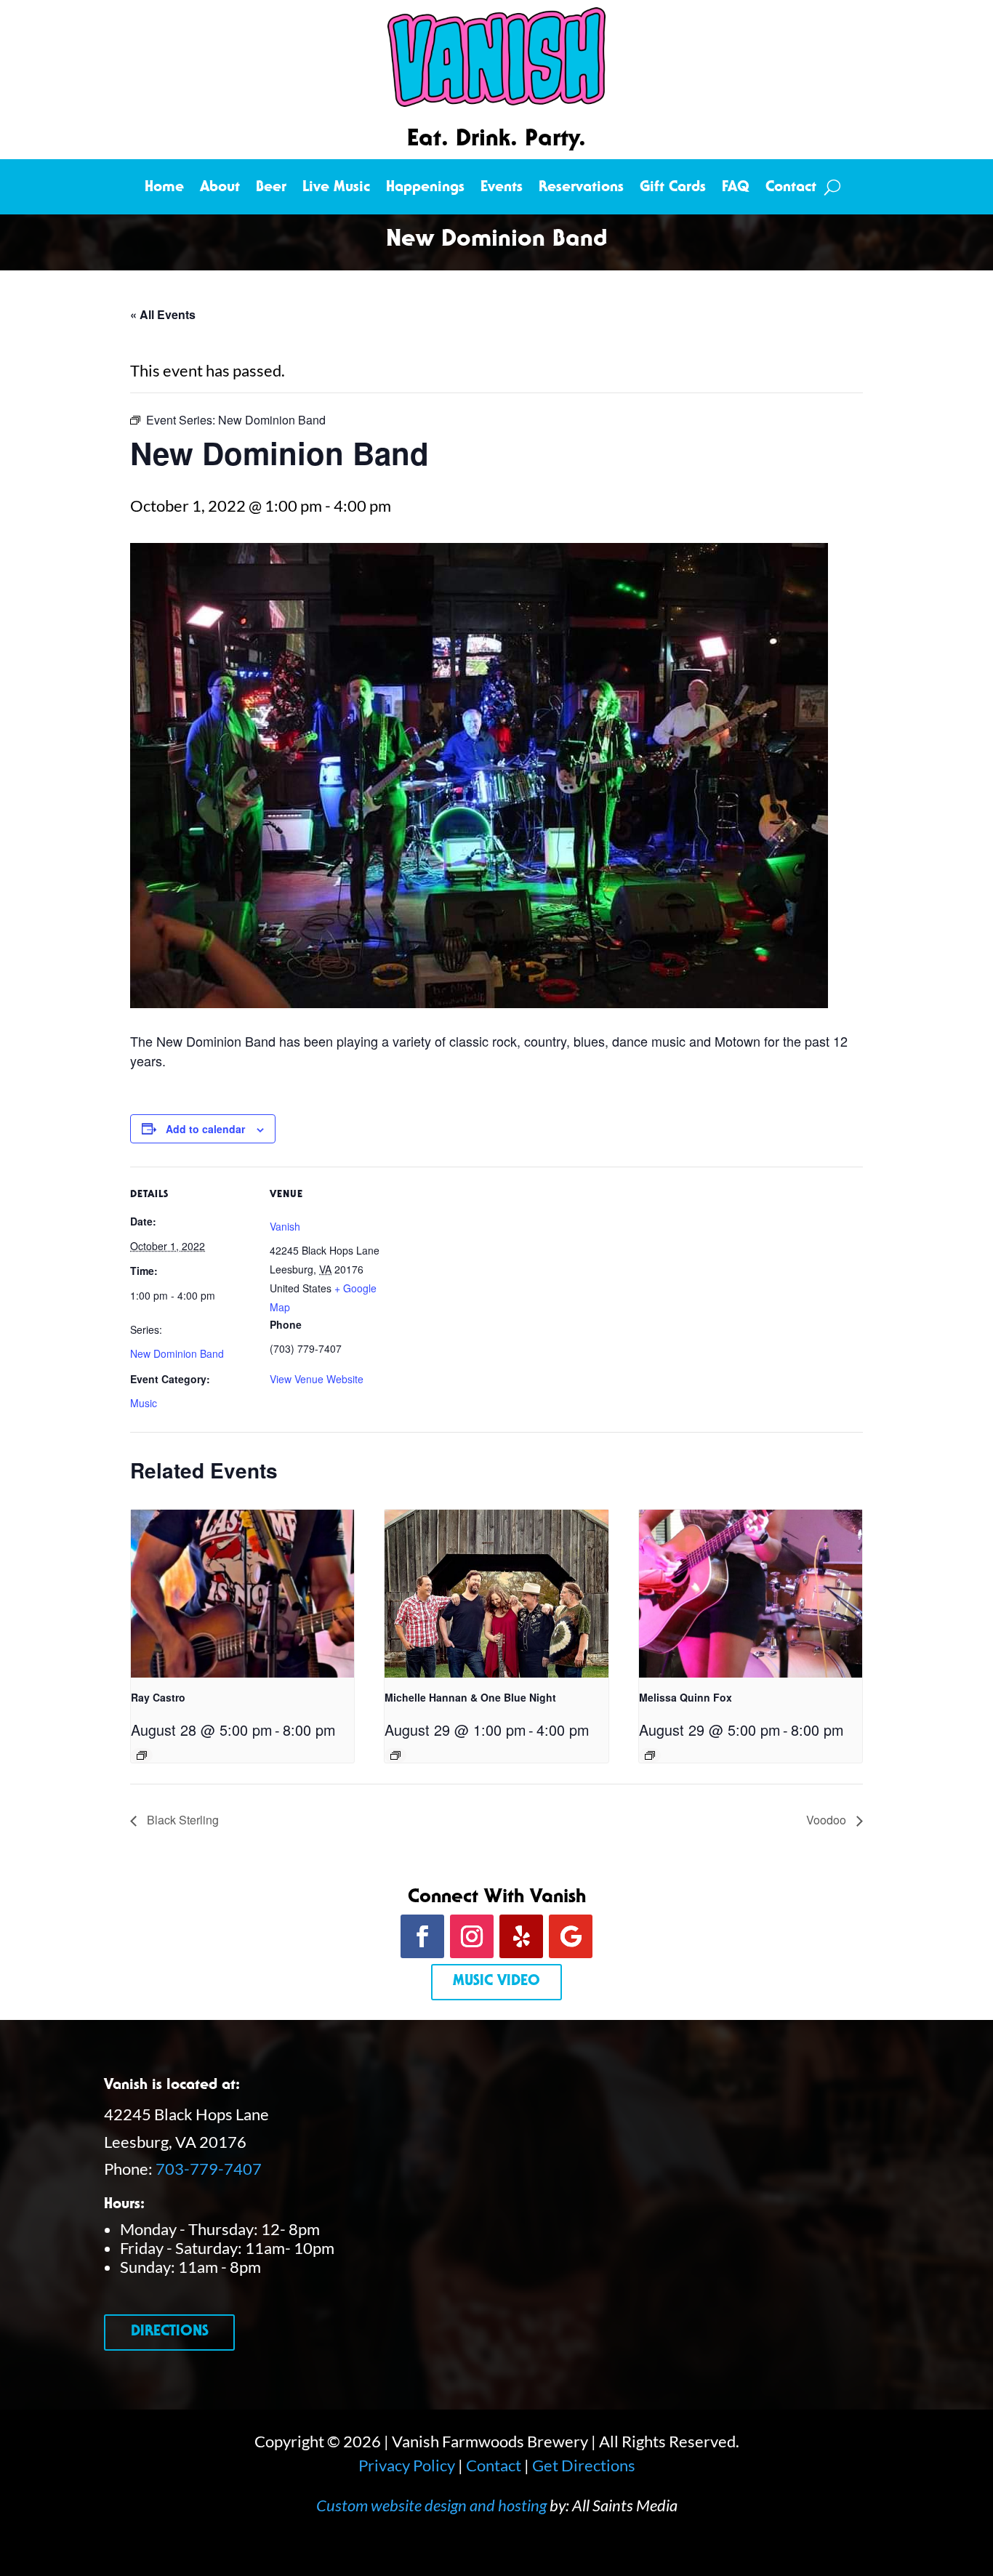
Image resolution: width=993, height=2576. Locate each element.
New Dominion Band (177, 1353)
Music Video (496, 1982)
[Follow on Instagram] (472, 1936)
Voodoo (828, 1820)
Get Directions (584, 2465)
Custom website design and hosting (431, 2505)
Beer (271, 189)
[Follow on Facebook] (422, 1936)
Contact (791, 189)
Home (164, 189)
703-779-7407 (209, 2169)
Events (502, 189)
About (220, 189)
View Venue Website (317, 1379)
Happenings (425, 189)
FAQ (736, 189)
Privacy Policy (407, 2465)
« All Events (163, 314)
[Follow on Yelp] (521, 1936)
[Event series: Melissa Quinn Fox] (650, 1755)
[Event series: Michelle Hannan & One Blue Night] (395, 1755)
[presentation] (242, 1593)
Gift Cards (673, 189)
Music (144, 1403)
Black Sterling (181, 1820)
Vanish (285, 1226)
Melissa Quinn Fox (686, 1697)
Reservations (581, 189)
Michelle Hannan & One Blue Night (470, 1697)
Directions (170, 2333)
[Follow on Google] (571, 1936)
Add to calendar (205, 1129)
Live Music (336, 189)
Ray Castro (158, 1697)
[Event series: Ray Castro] (142, 1755)
